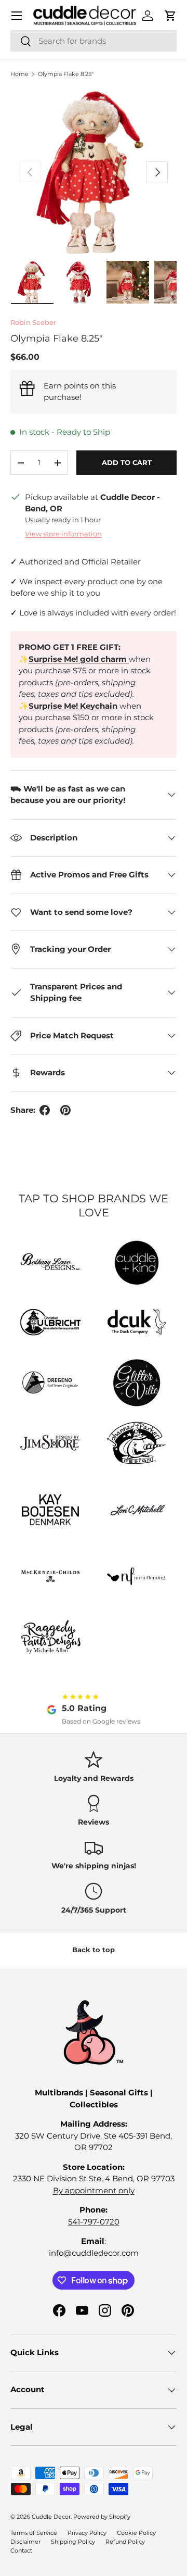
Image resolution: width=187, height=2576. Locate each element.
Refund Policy (125, 2542)
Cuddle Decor (51, 2517)
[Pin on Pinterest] (65, 1110)
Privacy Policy (87, 2533)
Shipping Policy (73, 2542)
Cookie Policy (136, 2533)
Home (19, 74)
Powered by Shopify (102, 2517)
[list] (94, 172)
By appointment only (94, 2190)
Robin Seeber (33, 322)
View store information (63, 534)
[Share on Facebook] (45, 1110)
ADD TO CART (127, 462)
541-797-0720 (94, 2222)
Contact (21, 2550)
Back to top (94, 1950)
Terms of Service (34, 2533)
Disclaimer (25, 2542)
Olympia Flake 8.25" (66, 74)
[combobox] (94, 41)
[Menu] (17, 16)
